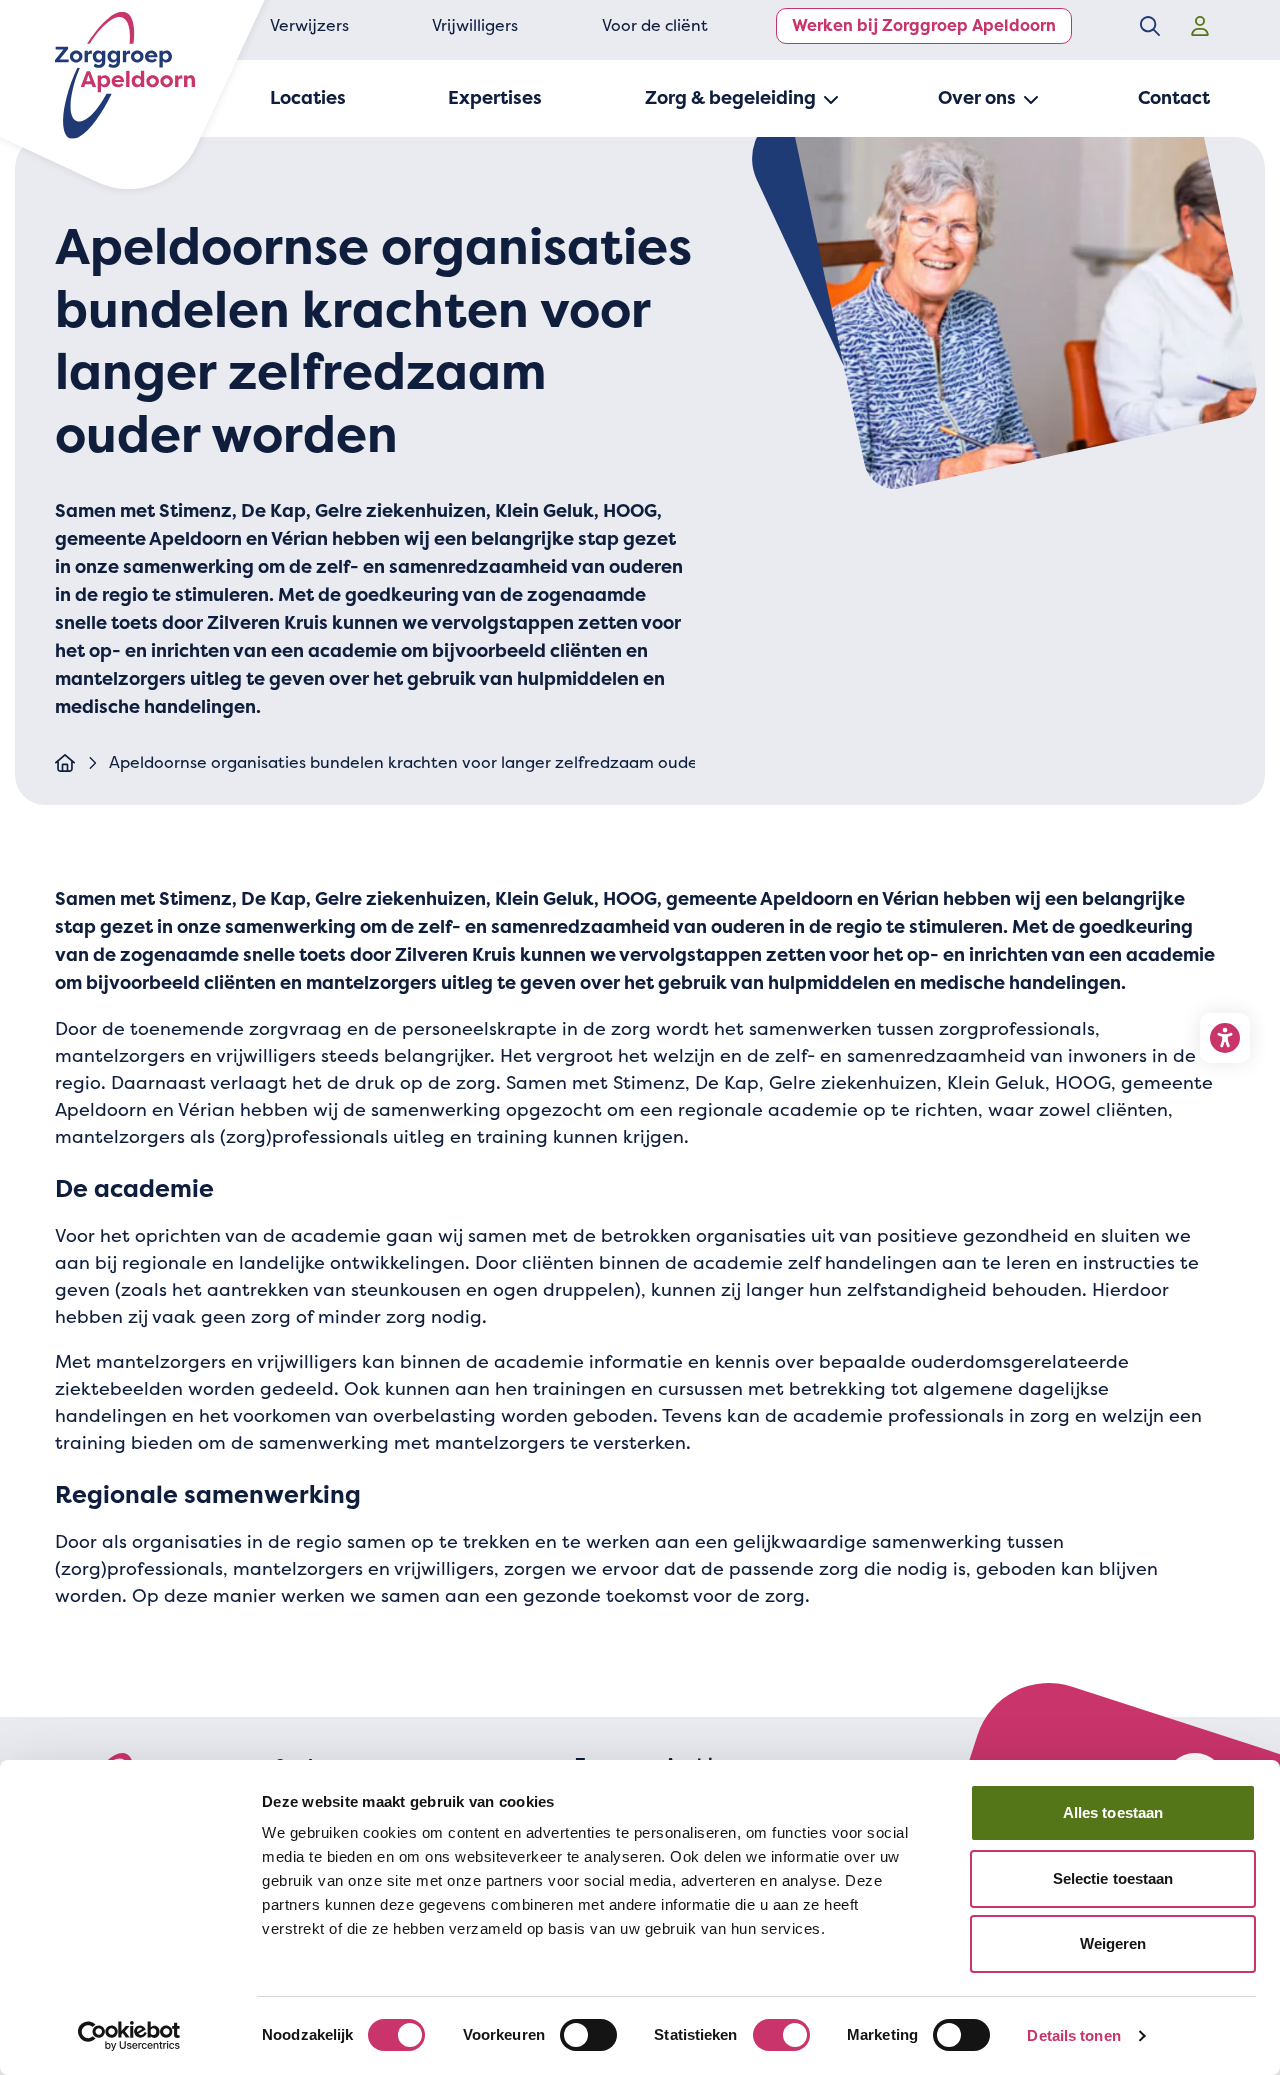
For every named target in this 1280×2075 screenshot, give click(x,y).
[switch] (588, 2035)
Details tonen (1073, 2035)
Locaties (308, 98)
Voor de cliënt (655, 25)
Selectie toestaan (1113, 1878)
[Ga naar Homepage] (65, 763)
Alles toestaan (1113, 1812)
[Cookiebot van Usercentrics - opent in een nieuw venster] (129, 2036)
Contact (1174, 98)
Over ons (977, 98)
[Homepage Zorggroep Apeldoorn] (125, 75)
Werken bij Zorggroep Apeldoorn (924, 25)
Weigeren (1113, 1943)
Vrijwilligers (475, 25)
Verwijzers (309, 25)
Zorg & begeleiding (730, 98)
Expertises (495, 98)
